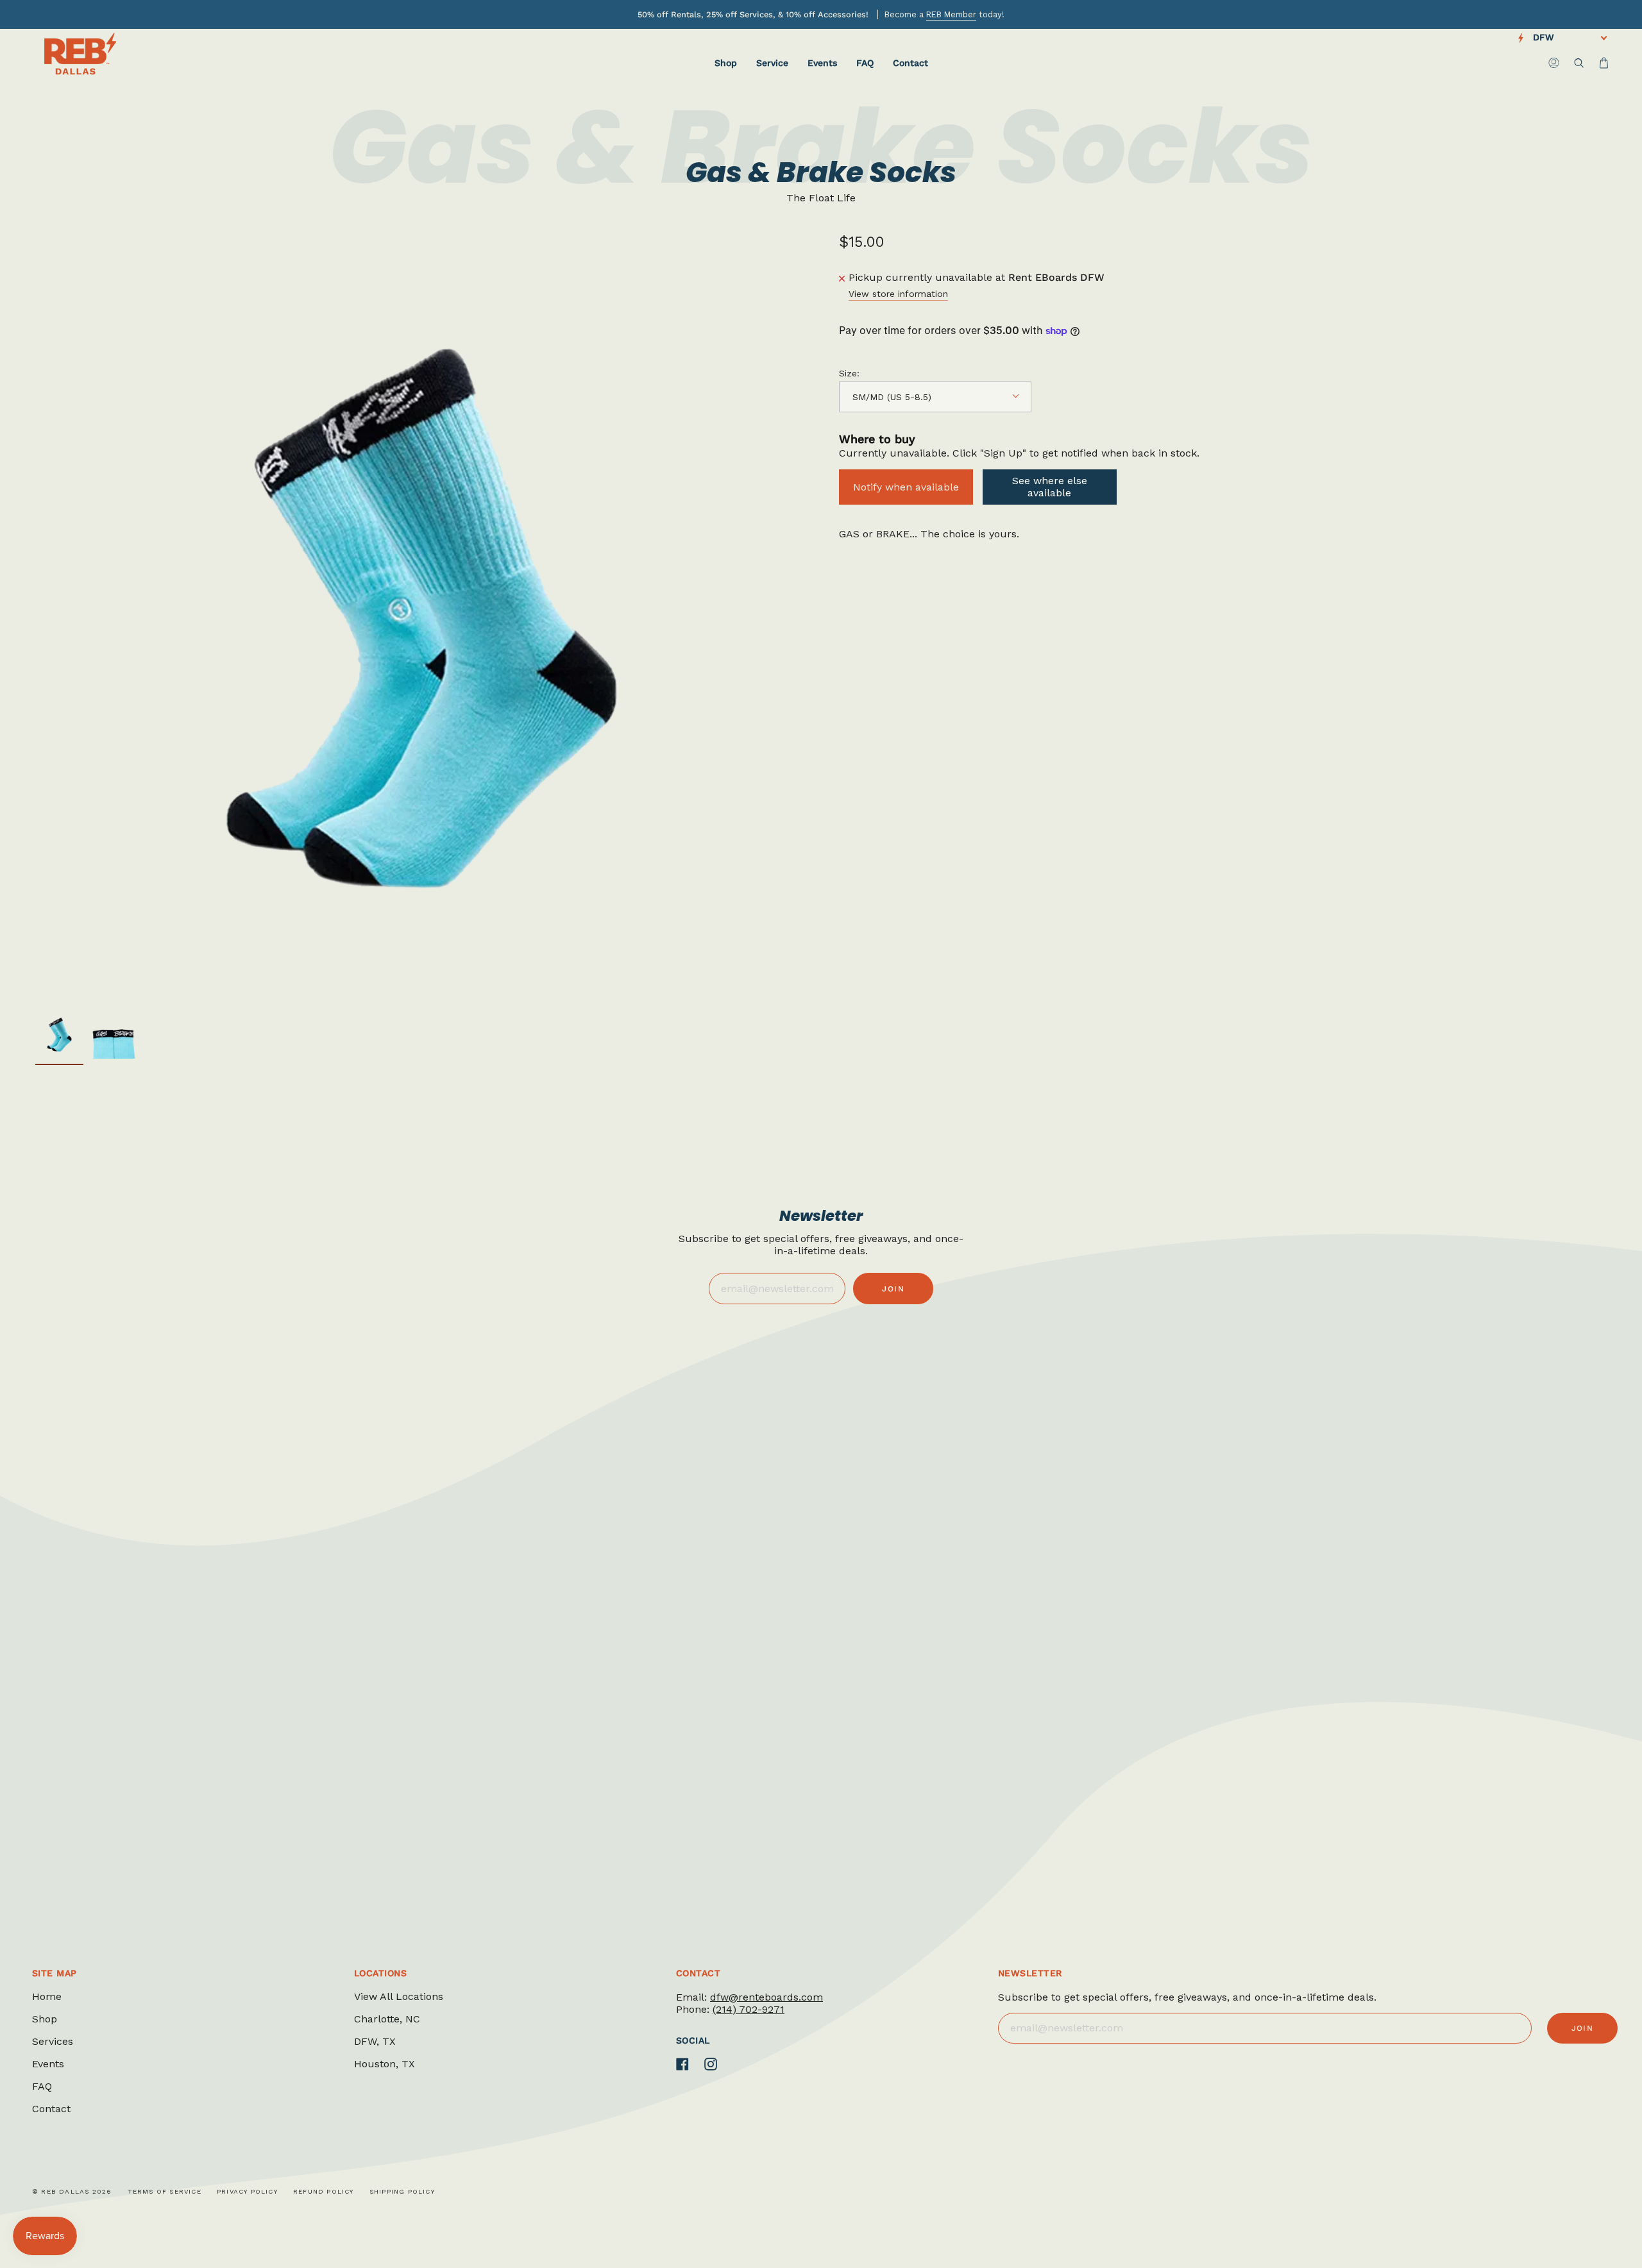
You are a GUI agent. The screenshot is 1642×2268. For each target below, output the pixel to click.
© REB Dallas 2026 (72, 2191)
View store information (898, 294)
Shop (45, 2019)
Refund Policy (324, 2191)
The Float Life (821, 198)
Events (48, 2064)
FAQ (42, 2086)
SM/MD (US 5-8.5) (892, 397)
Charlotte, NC (387, 2019)
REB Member (951, 14)
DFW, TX (375, 2041)
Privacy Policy (247, 2191)
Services (53, 2041)
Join (893, 1289)
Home (47, 1996)
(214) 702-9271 (749, 2009)
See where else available (1050, 487)
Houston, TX (385, 2064)
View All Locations (399, 1996)
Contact (51, 2109)
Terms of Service (165, 2191)
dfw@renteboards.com (766, 1997)
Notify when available (906, 487)
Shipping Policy (402, 2191)
